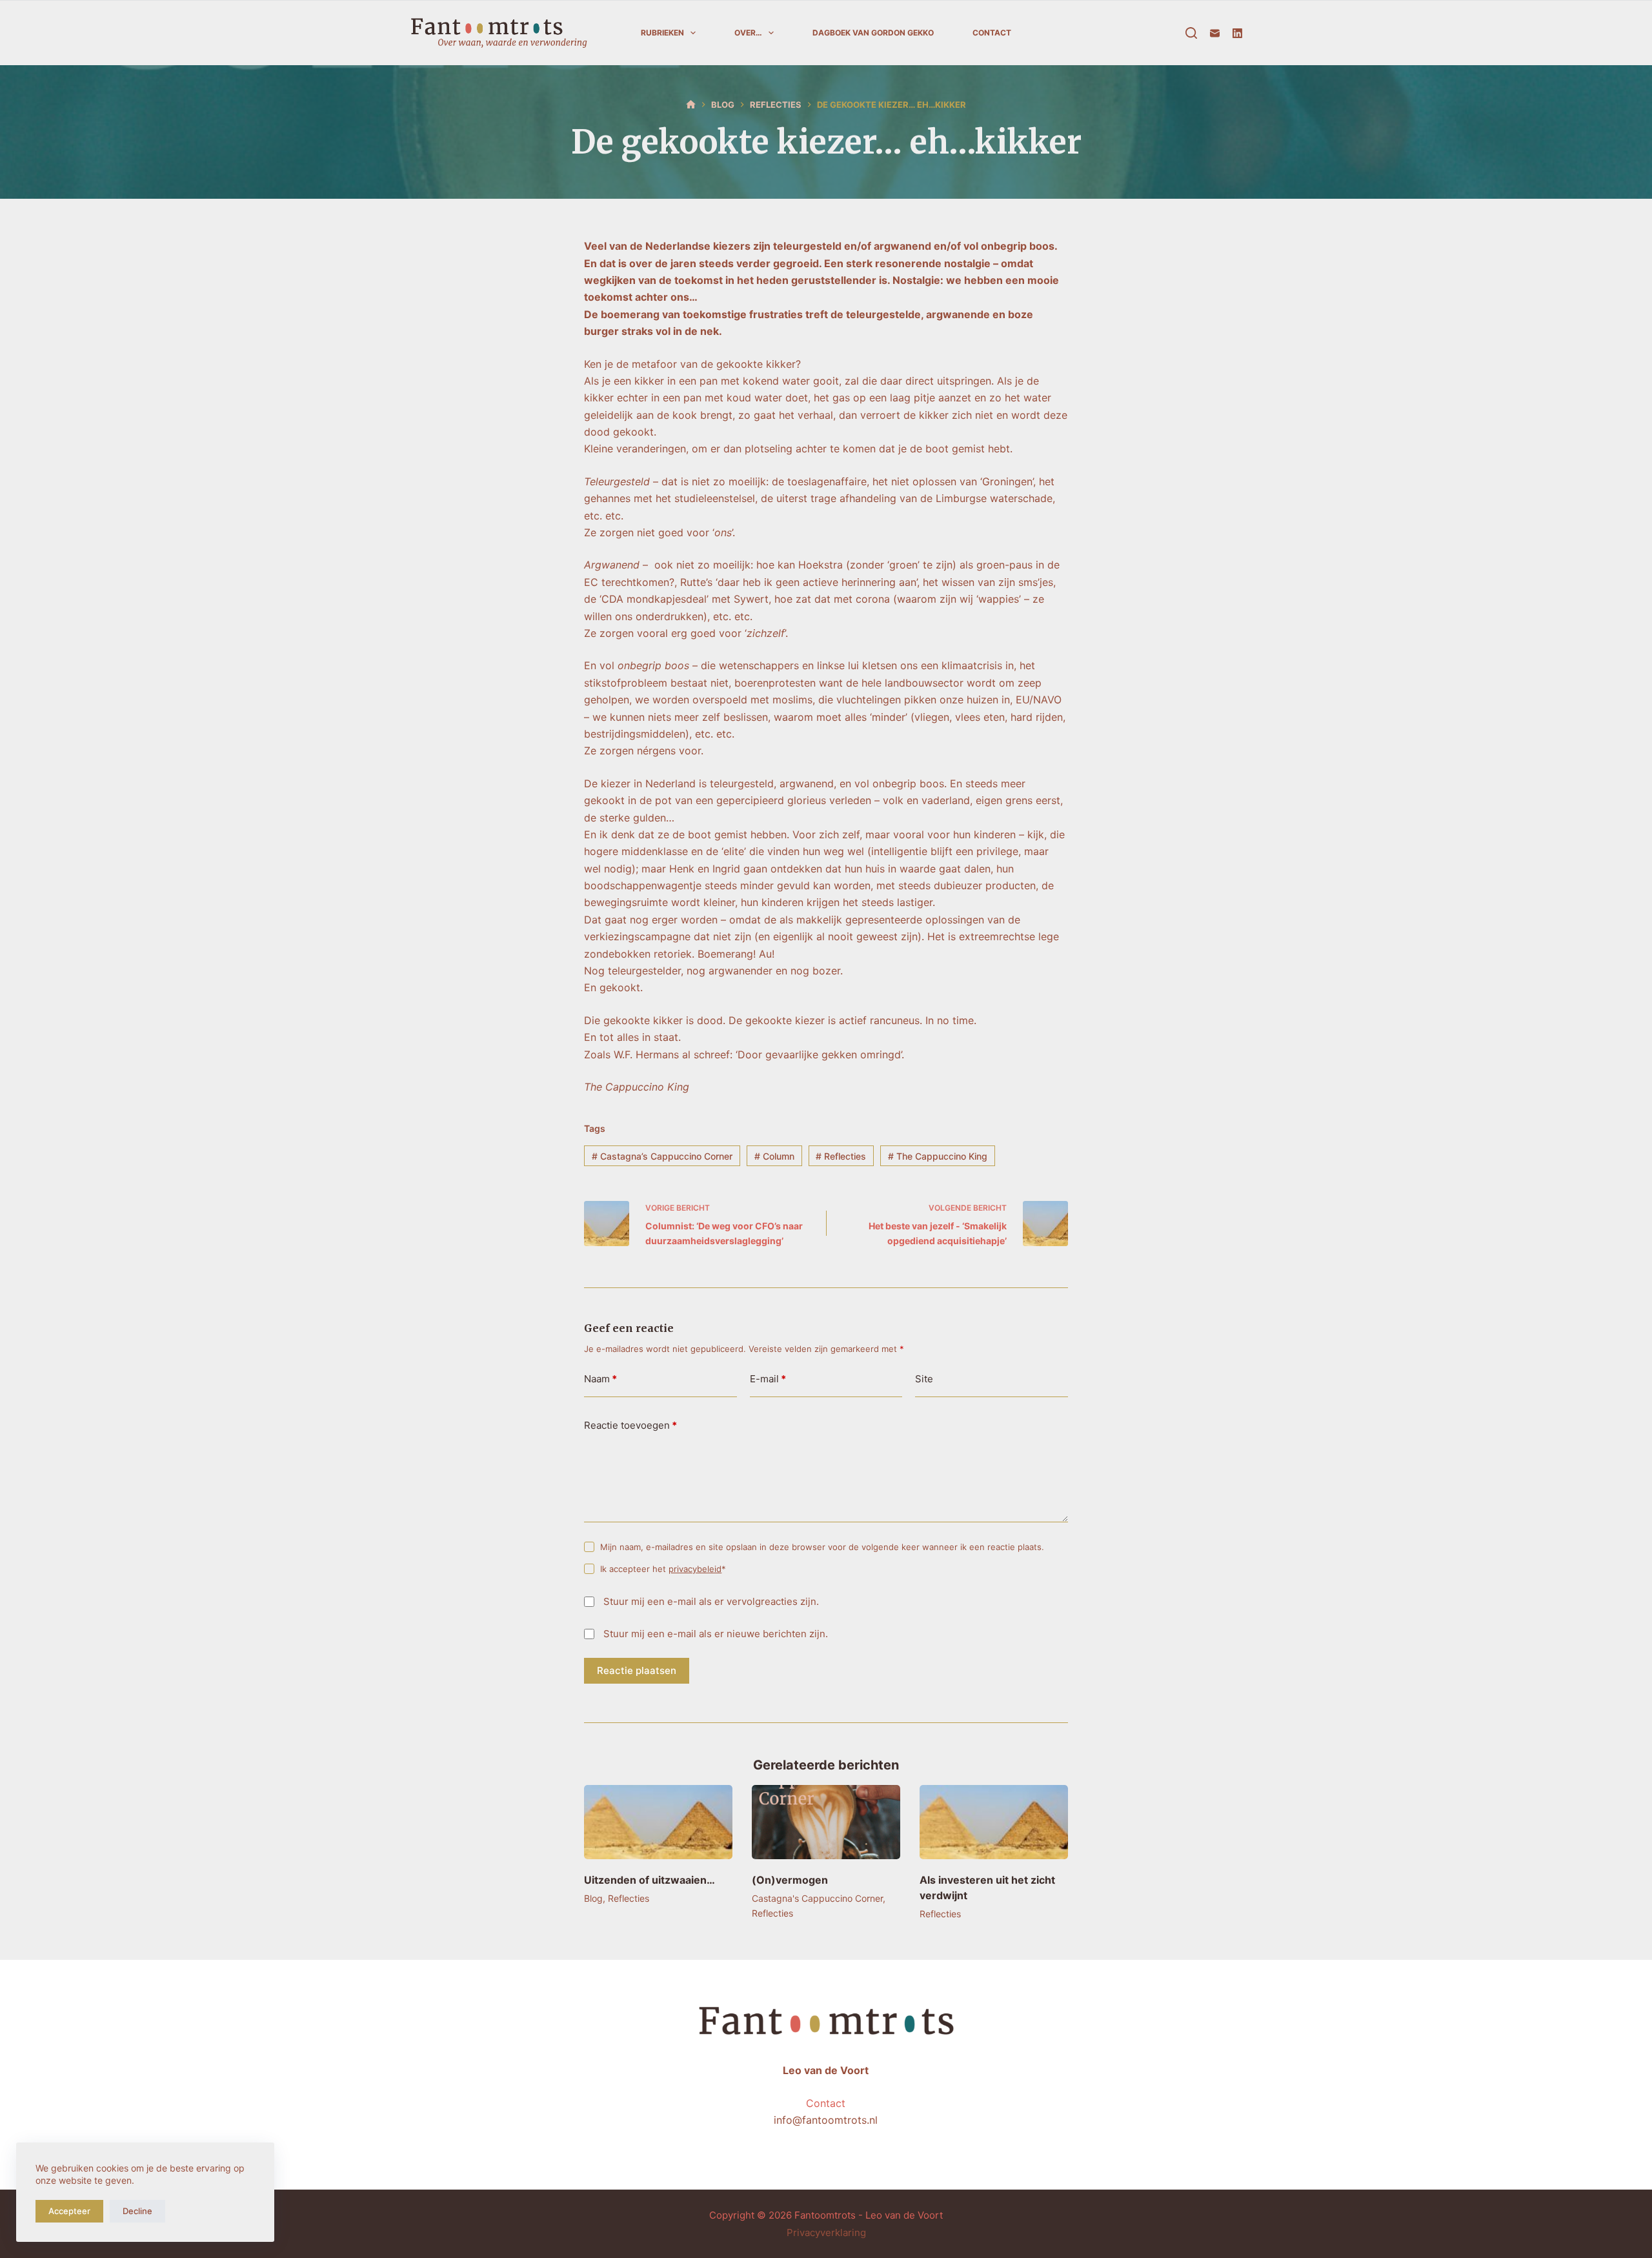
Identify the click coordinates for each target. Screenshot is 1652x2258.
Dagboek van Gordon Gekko (873, 33)
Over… (748, 33)
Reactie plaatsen (637, 1670)
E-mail (768, 1379)
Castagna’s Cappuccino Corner (662, 1156)
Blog (593, 1898)
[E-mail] (1215, 33)
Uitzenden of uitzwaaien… (650, 1880)
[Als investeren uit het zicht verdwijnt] (994, 1822)
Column (774, 1156)
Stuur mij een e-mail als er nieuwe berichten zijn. (716, 1634)
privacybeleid (695, 1569)
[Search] (1191, 33)
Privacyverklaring (826, 2233)
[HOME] (691, 105)
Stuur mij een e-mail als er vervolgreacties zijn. (711, 1601)
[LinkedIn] (1237, 33)
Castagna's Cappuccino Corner (817, 1898)
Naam (600, 1379)
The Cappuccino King (938, 1156)
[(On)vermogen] (826, 1822)
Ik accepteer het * (663, 1569)
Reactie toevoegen (630, 1425)
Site (924, 1379)
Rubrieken (662, 33)
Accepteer (69, 2211)
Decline (137, 2211)
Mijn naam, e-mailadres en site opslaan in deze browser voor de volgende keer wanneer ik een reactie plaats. (822, 1547)
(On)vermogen (790, 1880)
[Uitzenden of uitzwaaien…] (658, 1822)
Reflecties (841, 1156)
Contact (992, 33)
